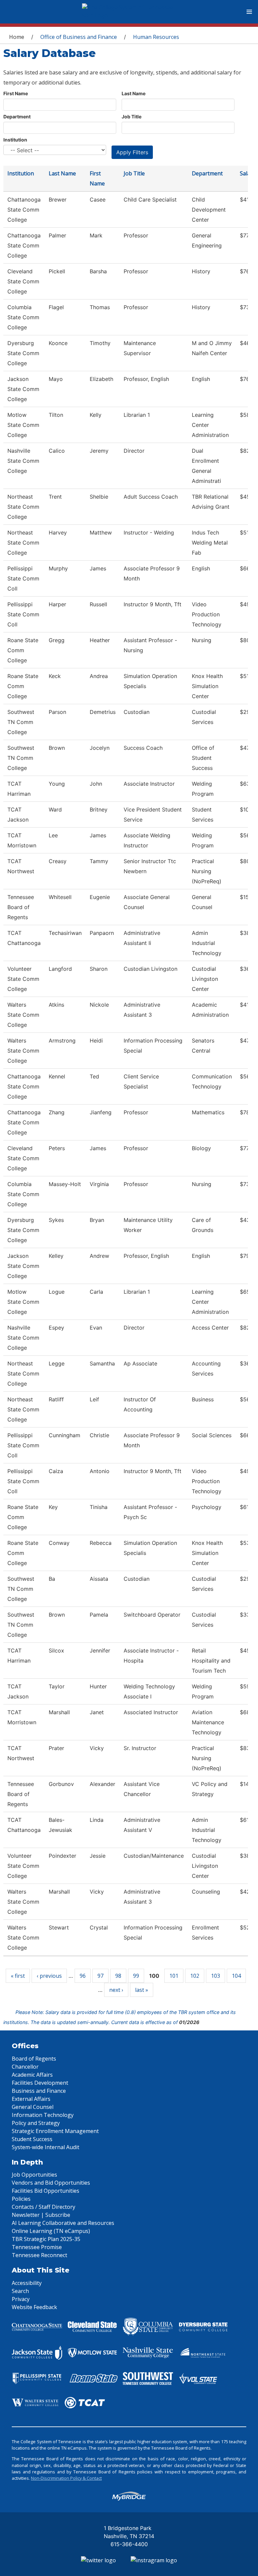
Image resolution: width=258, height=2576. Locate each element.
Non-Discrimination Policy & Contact (66, 2478)
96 (83, 1976)
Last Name (134, 93)
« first (18, 1976)
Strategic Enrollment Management (55, 2131)
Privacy (21, 2299)
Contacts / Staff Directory (44, 2207)
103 (216, 1976)
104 (236, 1976)
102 (195, 1976)
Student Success (32, 2139)
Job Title (132, 117)
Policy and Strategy (36, 2123)
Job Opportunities (34, 2175)
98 (118, 1976)
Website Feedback (34, 2307)
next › (116, 1990)
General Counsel (33, 2107)
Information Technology (43, 2115)
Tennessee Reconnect (39, 2255)
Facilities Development (40, 2083)
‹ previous (49, 1976)
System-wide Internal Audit (46, 2147)
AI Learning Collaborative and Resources (63, 2223)
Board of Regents (34, 2059)
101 (174, 1976)
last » (142, 1990)
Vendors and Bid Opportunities (51, 2183)
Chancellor (25, 2067)
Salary (248, 173)
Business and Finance (39, 2091)
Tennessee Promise (37, 2247)
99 (136, 1976)
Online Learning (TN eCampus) (51, 2231)
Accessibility (27, 2283)
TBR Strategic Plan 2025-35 (46, 2239)
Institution (15, 140)
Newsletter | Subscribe (41, 2215)
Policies (21, 2199)
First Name (16, 93)
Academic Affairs (32, 2075)
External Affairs (31, 2099)
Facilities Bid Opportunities (46, 2191)
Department (17, 117)
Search (20, 2291)
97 (100, 1976)
